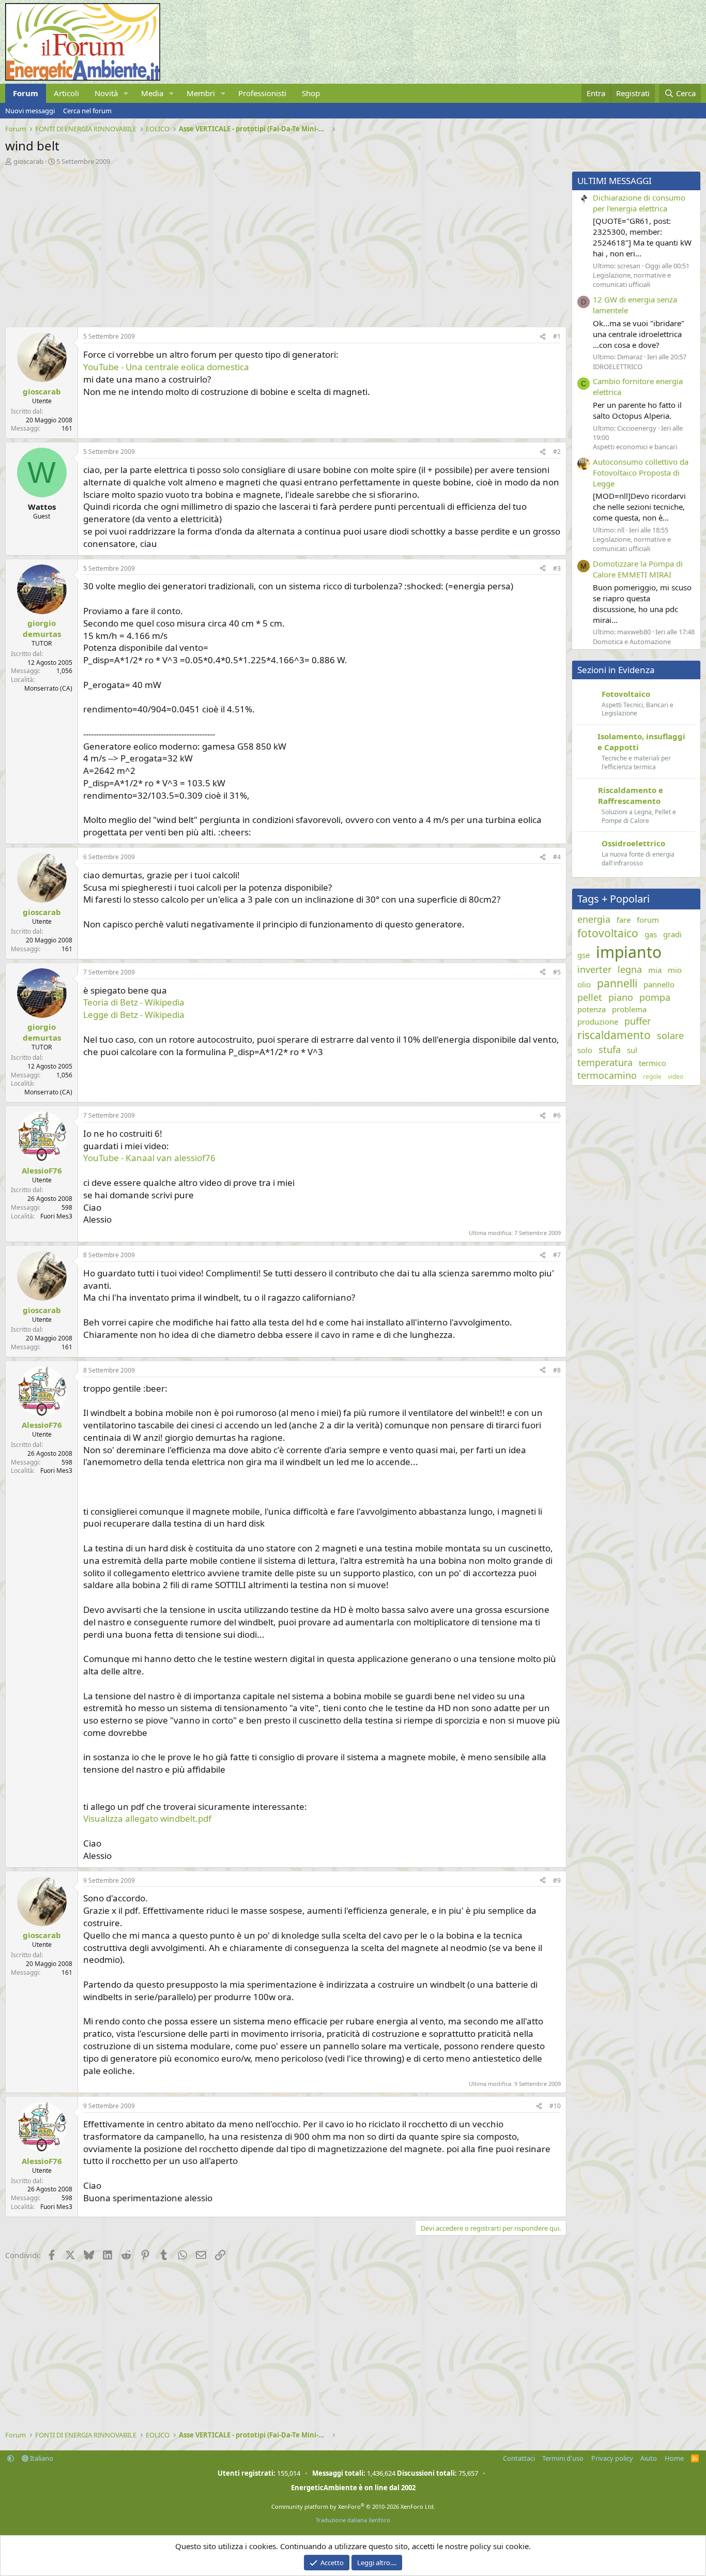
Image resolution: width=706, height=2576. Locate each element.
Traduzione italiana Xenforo (353, 2520)
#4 (557, 857)
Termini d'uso (563, 2458)
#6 (557, 1115)
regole (652, 1077)
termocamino (607, 1075)
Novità (106, 93)
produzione (598, 1022)
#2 (557, 452)
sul (632, 1050)
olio (584, 984)
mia (655, 970)
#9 (557, 1880)
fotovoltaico (608, 933)
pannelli (617, 983)
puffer (638, 1021)
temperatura (605, 1062)
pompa (655, 997)
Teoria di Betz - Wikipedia (134, 1002)
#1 (557, 336)
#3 (557, 568)
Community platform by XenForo (353, 2506)
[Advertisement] (283, 243)
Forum (26, 93)
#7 (557, 1255)
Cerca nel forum (87, 111)
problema (629, 1009)
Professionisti (262, 93)
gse (584, 955)
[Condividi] (543, 337)
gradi (672, 934)
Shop (311, 93)
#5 (557, 972)
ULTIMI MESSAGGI (615, 181)
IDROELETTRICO (618, 367)
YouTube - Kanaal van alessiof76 (149, 1158)
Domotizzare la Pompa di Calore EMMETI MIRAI (638, 569)
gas (651, 934)
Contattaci (519, 2458)
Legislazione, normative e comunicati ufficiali (632, 280)
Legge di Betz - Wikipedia (134, 1015)
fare (624, 920)
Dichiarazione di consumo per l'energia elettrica (639, 203)
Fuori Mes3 (56, 1216)
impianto (629, 952)
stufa (610, 1049)
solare (670, 1035)
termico (653, 1063)
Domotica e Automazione (632, 642)
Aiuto (649, 2458)
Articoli (66, 93)
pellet (590, 997)
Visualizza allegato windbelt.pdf (147, 1818)
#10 (555, 2106)
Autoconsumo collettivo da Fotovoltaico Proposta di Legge (641, 472)
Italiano (41, 2458)
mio (675, 970)
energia (594, 919)
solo (585, 1050)
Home (674, 2458)
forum (648, 920)
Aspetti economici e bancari (635, 447)
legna (630, 969)
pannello (659, 984)
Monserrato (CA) (48, 688)
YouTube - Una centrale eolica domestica (166, 367)
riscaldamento (614, 1035)
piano (621, 997)
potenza (592, 1009)
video (676, 1077)
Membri (201, 93)
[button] (126, 93)
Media (152, 93)
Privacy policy (612, 2458)
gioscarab (28, 161)
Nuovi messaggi (30, 111)
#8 (557, 1370)
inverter (594, 969)
